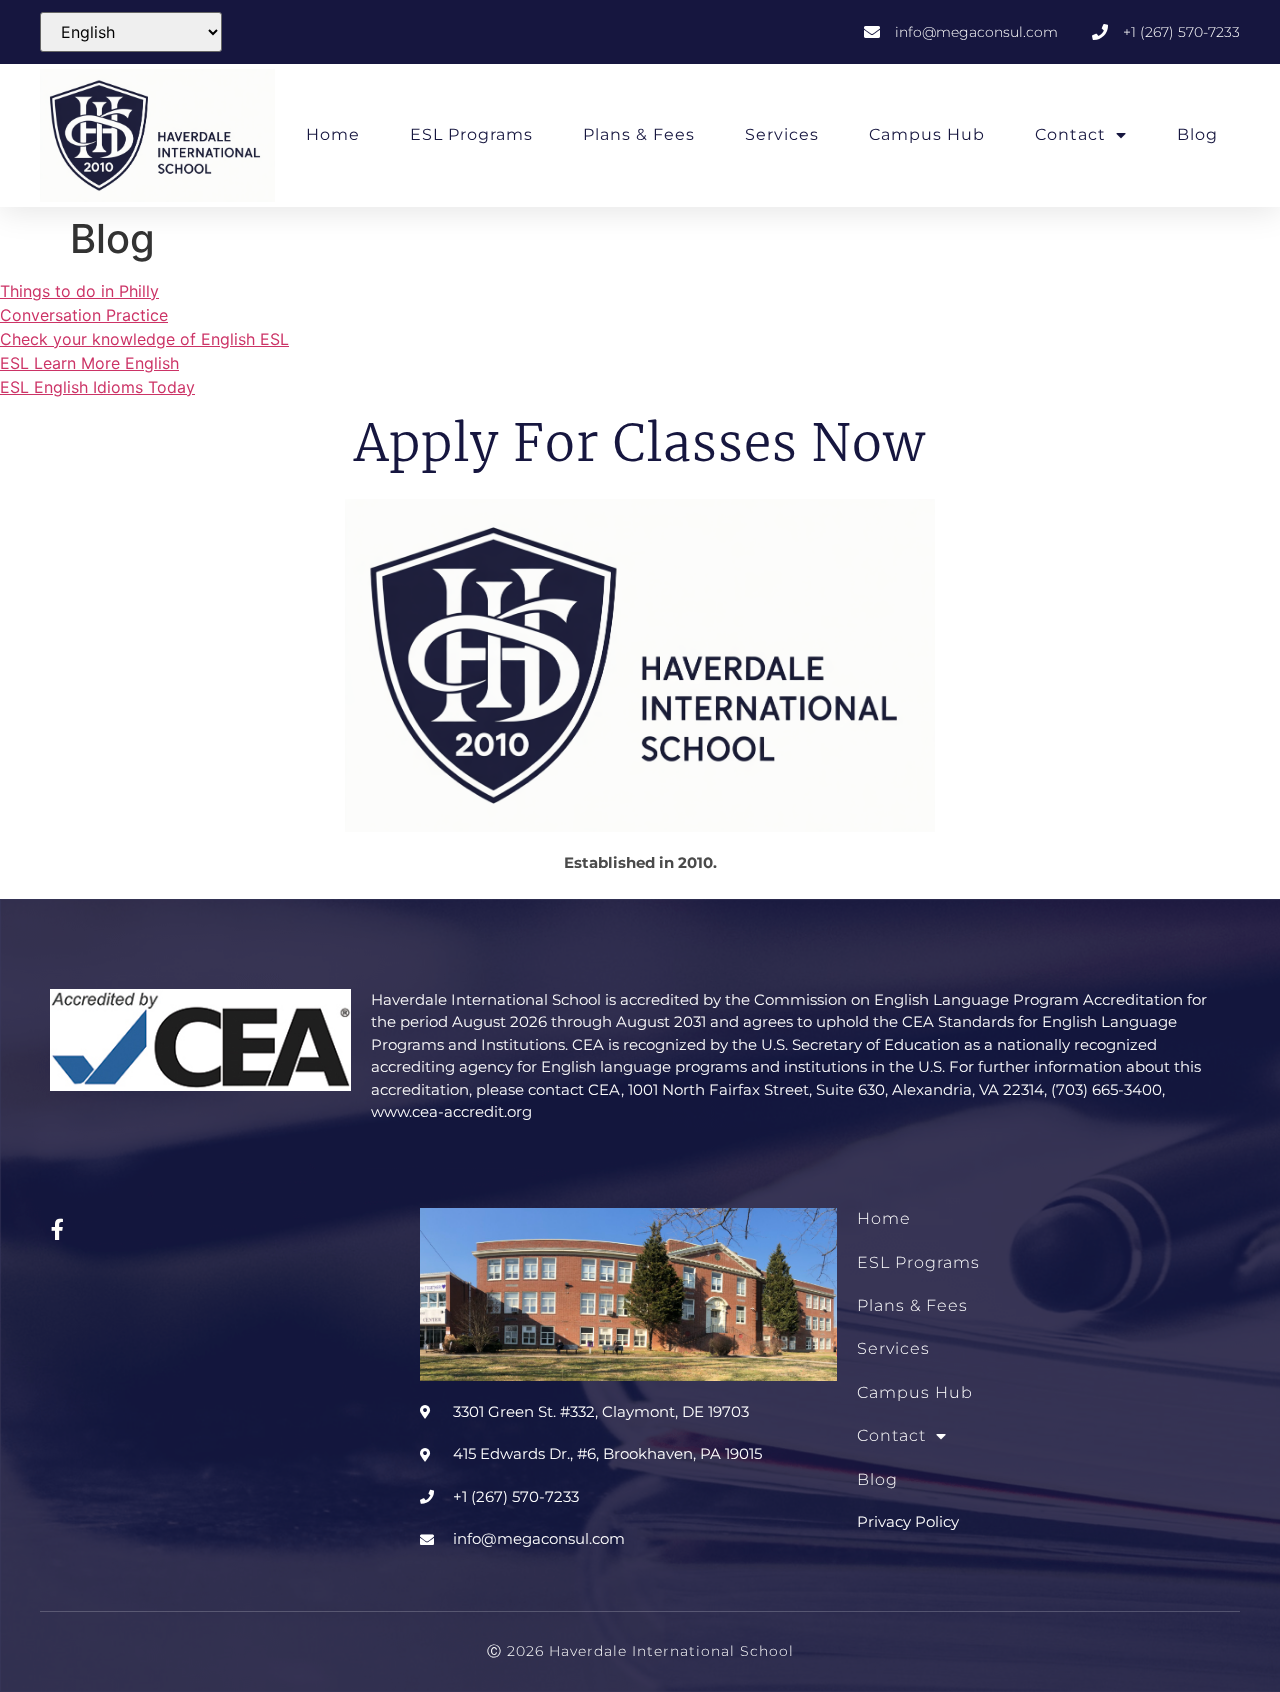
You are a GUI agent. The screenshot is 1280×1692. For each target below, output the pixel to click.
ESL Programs (471, 134)
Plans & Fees (639, 134)
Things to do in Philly (79, 291)
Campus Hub (927, 134)
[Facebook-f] (57, 1229)
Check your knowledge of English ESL (144, 339)
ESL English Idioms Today (97, 387)
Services (782, 134)
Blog (1197, 134)
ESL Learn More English (89, 363)
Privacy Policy (908, 1521)
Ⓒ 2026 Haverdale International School (640, 1651)
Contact (1070, 134)
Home (333, 134)
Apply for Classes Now (640, 443)
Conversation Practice (84, 315)
